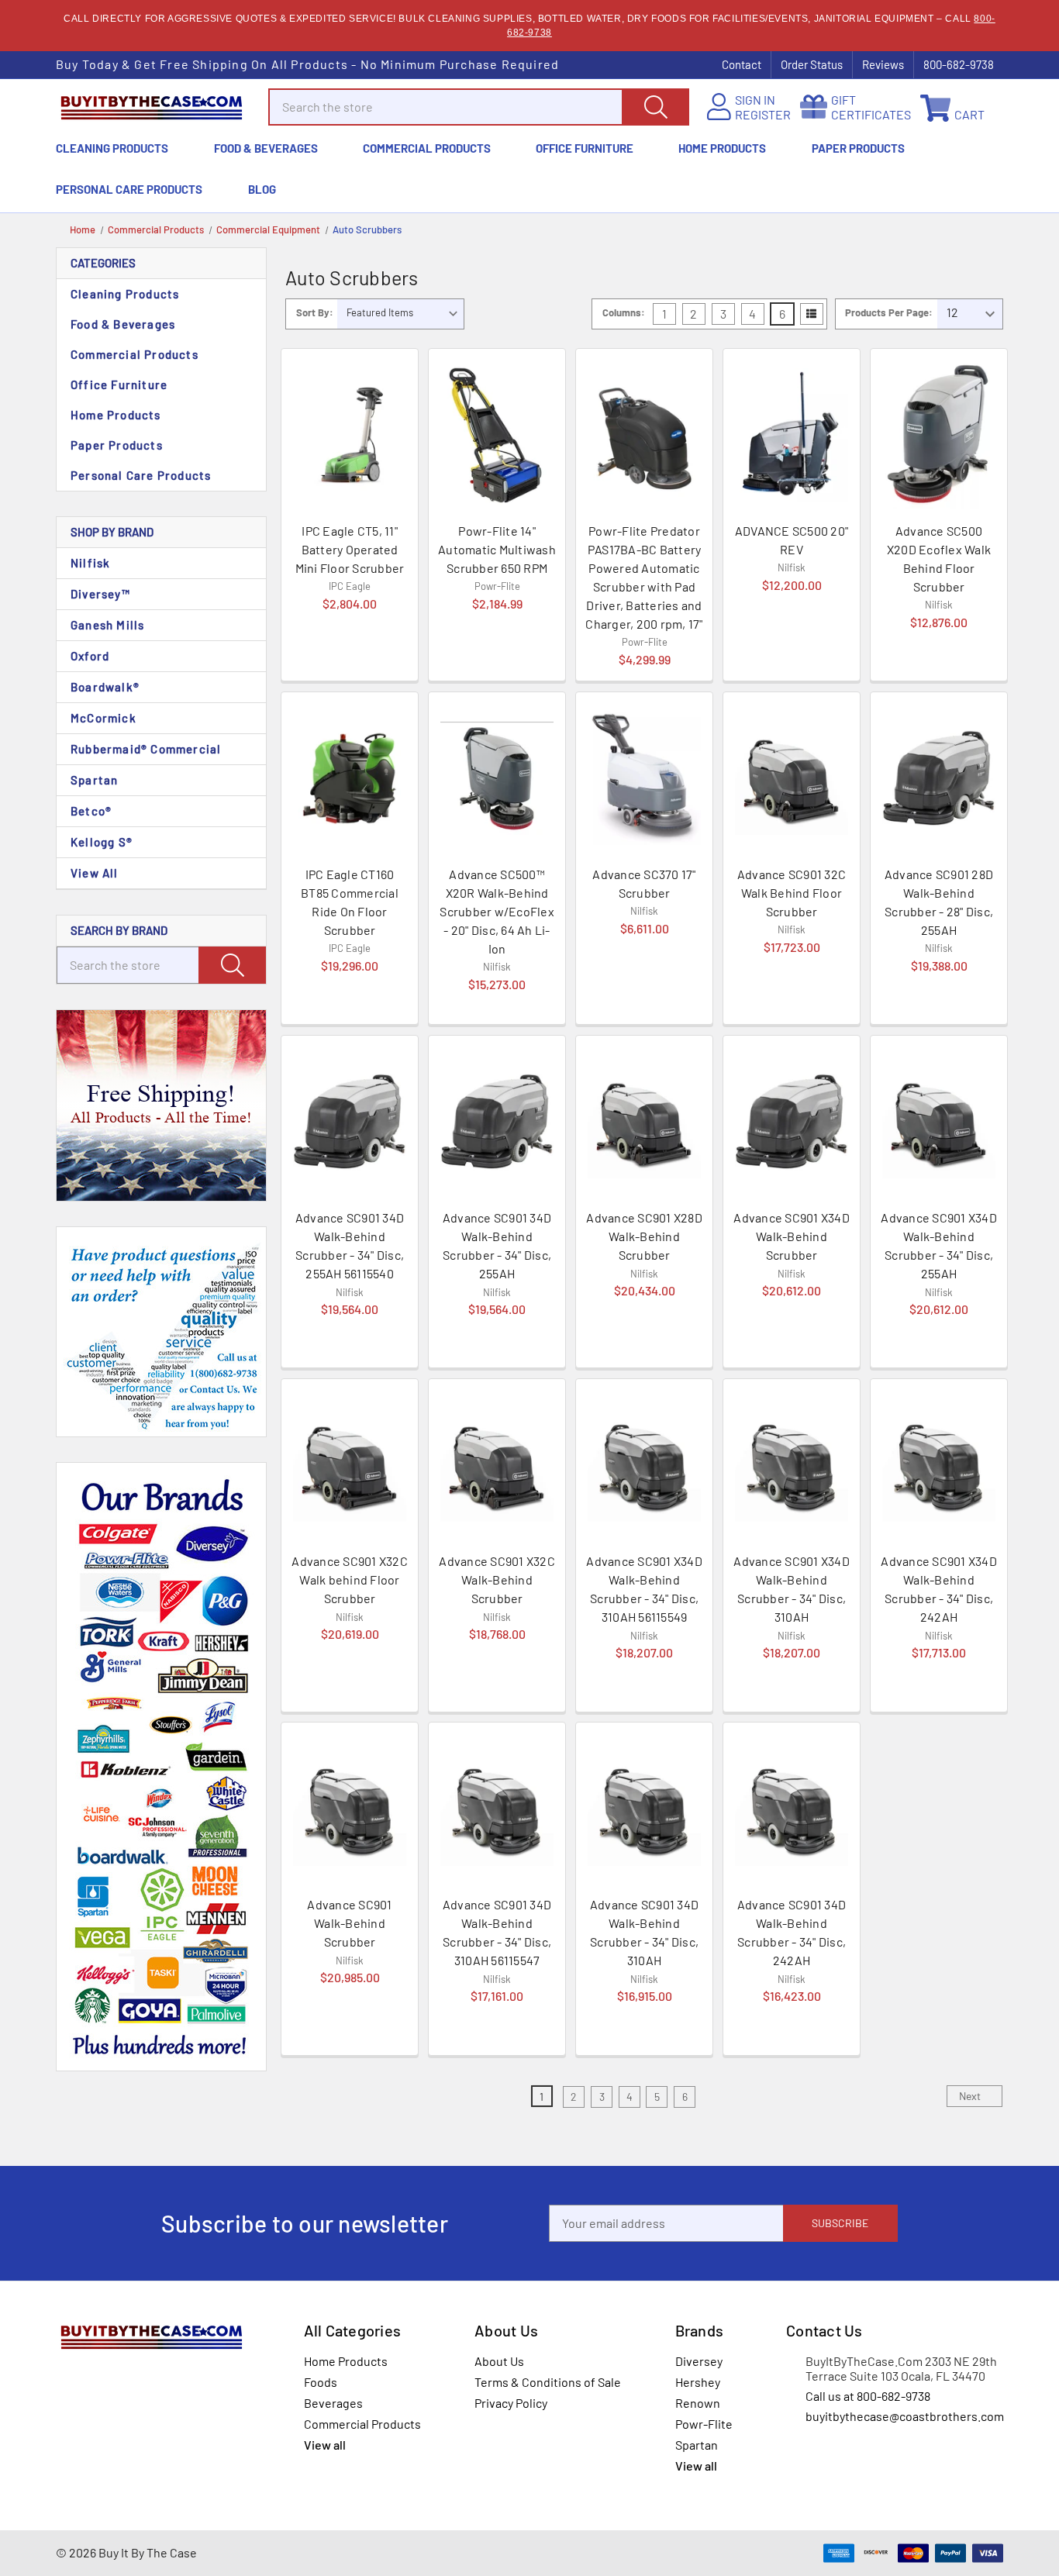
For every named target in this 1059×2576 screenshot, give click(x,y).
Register (763, 114)
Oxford (90, 656)
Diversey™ (100, 594)
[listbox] (400, 314)
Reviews (883, 64)
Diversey (699, 2361)
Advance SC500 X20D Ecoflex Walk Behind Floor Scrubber (939, 559)
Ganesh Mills (107, 625)
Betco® (91, 811)
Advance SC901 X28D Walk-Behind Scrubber (644, 1236)
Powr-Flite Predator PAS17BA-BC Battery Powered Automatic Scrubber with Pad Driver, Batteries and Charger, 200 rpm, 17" (644, 577)
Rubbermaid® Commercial (146, 749)
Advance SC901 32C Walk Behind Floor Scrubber (792, 893)
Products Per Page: (889, 312)
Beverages (333, 2403)
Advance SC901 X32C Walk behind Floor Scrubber (350, 1579)
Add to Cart (350, 651)
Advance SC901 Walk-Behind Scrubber (349, 1923)
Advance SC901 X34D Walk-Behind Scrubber (792, 1236)
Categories (103, 263)
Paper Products (858, 148)
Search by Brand (119, 930)
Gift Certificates (871, 107)
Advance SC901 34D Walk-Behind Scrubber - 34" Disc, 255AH (497, 1245)
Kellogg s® (102, 842)
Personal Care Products (129, 189)
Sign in (755, 100)
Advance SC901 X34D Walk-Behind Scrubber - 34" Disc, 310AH (792, 1589)
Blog (262, 189)
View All (95, 873)
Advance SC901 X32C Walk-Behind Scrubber (497, 1579)
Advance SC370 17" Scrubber (644, 883)
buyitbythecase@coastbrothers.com (905, 2416)
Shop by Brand (112, 532)
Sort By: (315, 312)
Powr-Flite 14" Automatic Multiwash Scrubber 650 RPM (497, 549)
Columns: (624, 312)
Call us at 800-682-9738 (868, 2396)
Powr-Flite (704, 2424)
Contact (742, 64)
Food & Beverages (266, 148)
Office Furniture (585, 148)
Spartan (94, 780)
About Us (499, 2361)
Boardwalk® (105, 687)
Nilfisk (90, 563)
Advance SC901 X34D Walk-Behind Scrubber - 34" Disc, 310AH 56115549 (644, 1589)
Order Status (812, 64)
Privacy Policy (511, 2403)
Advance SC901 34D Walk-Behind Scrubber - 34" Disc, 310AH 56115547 (497, 1932)
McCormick (103, 718)
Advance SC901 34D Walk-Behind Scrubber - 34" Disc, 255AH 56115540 (350, 1245)
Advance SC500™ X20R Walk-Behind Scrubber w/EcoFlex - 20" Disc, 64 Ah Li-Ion (497, 911)
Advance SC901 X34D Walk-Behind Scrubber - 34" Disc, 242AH (939, 1589)
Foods (321, 2382)
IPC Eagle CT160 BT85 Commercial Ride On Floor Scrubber (350, 902)
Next (971, 2096)
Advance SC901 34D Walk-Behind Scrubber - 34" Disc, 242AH (792, 1932)
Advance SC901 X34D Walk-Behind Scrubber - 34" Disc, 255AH (939, 1245)
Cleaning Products (112, 148)
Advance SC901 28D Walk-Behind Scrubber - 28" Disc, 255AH (939, 902)
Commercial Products (427, 148)
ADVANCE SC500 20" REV (792, 540)
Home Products (722, 148)
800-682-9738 (959, 64)
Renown (698, 2403)
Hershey (698, 2382)
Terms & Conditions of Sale (548, 2382)
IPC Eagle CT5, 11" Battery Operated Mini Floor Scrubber (350, 549)
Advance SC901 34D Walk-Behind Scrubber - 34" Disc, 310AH (644, 1932)
